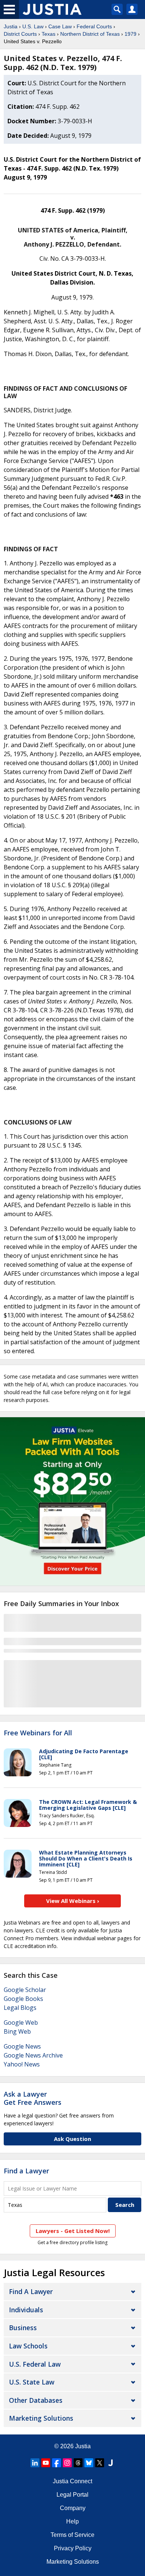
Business (23, 2328)
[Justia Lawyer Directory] (110, 2463)
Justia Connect (72, 2481)
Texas (49, 34)
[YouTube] (46, 2463)
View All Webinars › (73, 1901)
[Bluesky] (89, 2463)
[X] (100, 2463)
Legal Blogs (20, 2008)
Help (72, 2521)
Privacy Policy (73, 2548)
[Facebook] (57, 2463)
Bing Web (17, 2031)
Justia (11, 26)
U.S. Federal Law (35, 2364)
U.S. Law (33, 26)
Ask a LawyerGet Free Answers (33, 2098)
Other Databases (36, 2400)
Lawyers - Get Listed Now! (73, 2231)
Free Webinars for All (38, 1733)
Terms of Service (72, 2535)
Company (73, 2508)
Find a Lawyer (26, 2171)
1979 (130, 34)
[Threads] (78, 2463)
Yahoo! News (22, 2064)
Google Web (21, 2023)
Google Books (23, 1999)
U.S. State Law (32, 2382)
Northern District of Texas (90, 34)
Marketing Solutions (41, 2418)
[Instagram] (67, 2463)
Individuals (26, 2310)
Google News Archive (33, 2055)
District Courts (20, 34)
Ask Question (72, 2139)
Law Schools (28, 2346)
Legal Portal (72, 2495)
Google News (22, 2046)
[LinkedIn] (35, 2463)
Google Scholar (25, 1990)
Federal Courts (94, 26)
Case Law (60, 26)
